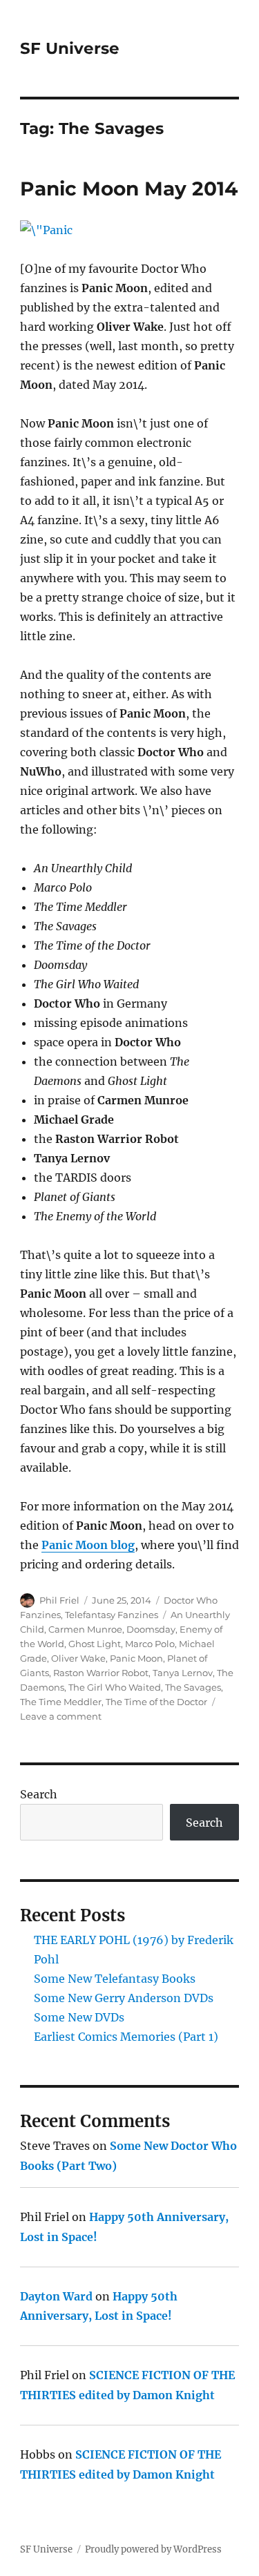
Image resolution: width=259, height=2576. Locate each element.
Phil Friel (59, 1600)
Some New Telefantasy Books (115, 1979)
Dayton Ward (56, 2296)
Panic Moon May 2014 (129, 189)
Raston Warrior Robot (101, 1673)
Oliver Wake (78, 1658)
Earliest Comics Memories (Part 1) (126, 2037)
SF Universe (70, 48)
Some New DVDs (79, 2017)
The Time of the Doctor (156, 1702)
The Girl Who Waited (115, 1687)
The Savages (193, 1687)
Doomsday (151, 1629)
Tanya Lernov (183, 1673)
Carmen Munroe (85, 1629)
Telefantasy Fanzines (112, 1615)
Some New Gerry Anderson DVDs (124, 1998)
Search (39, 1794)
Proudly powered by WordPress (153, 2549)
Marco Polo (150, 1644)
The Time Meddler (61, 1702)
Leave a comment (61, 1716)
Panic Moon (136, 1658)
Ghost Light (95, 1644)
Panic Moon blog (88, 1545)
